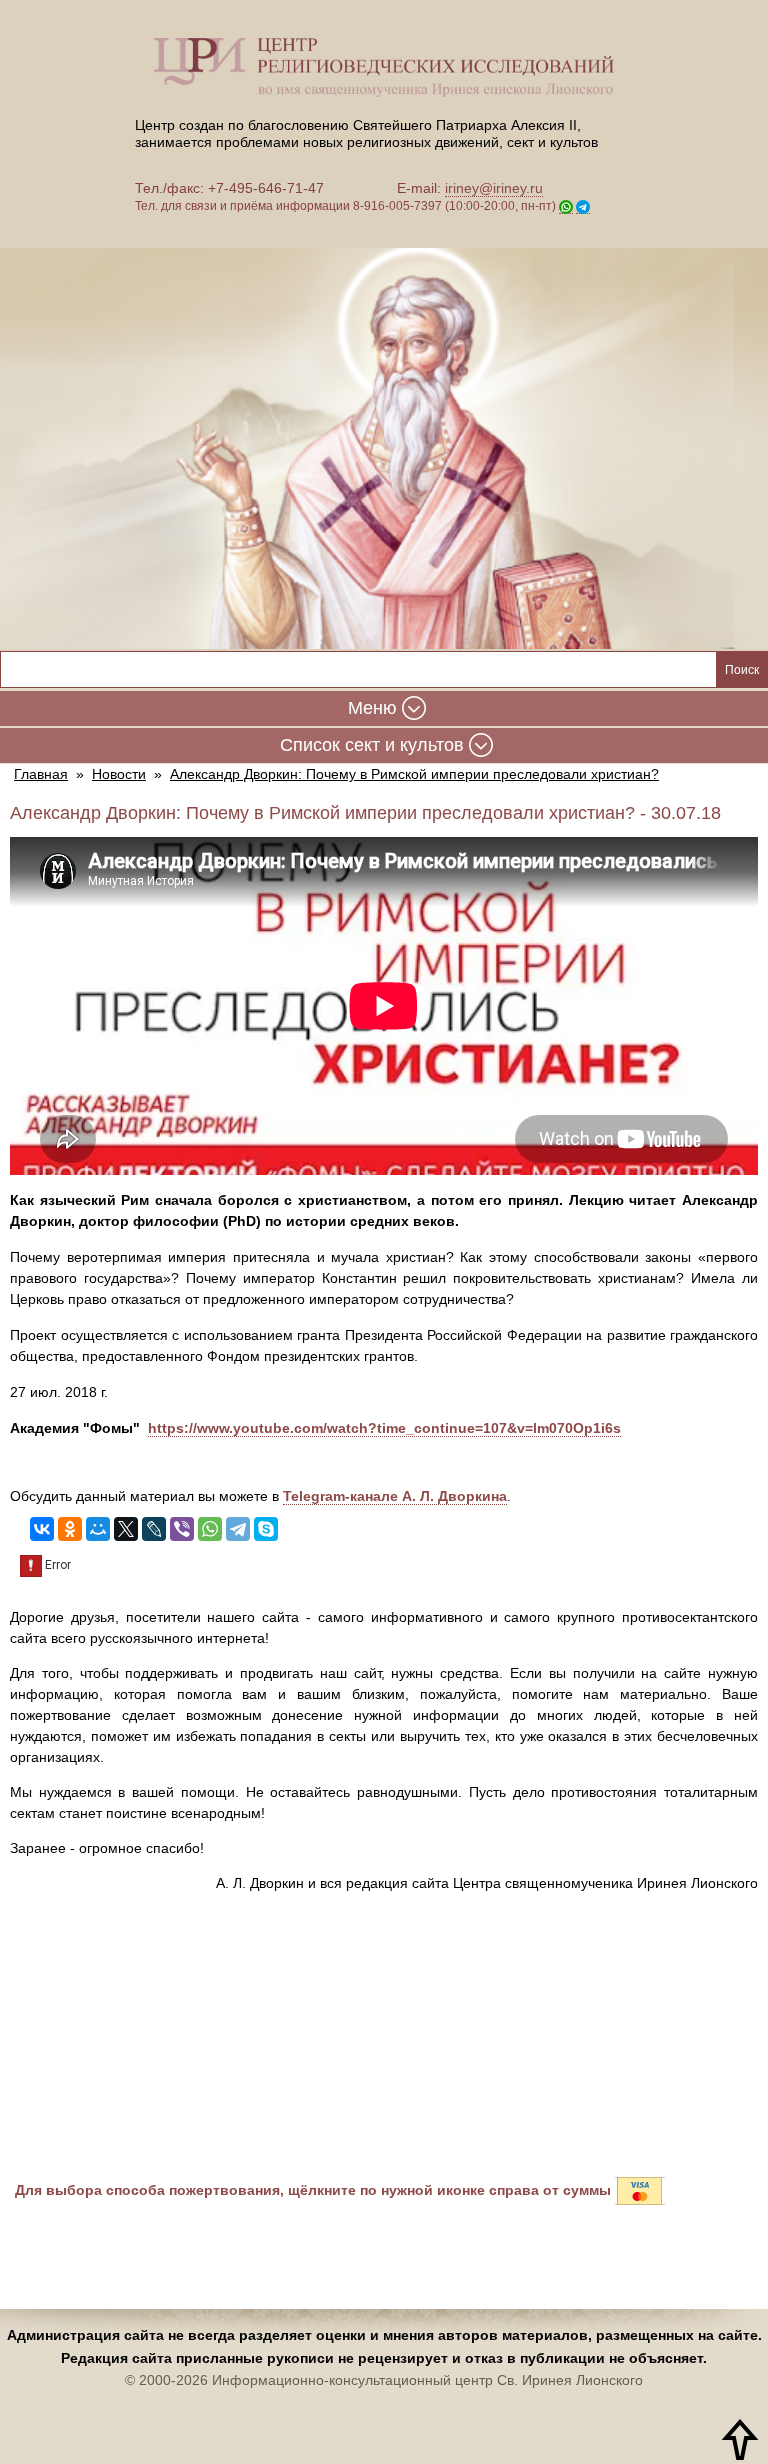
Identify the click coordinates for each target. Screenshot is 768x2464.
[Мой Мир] (98, 1529)
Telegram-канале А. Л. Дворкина (395, 1496)
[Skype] (266, 1529)
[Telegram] (238, 1529)
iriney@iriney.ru (494, 188)
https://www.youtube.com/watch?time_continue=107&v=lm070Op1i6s (384, 1428)
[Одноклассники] (70, 1529)
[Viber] (182, 1529)
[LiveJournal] (154, 1529)
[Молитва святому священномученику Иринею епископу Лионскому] (384, 435)
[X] (126, 1529)
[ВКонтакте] (42, 1529)
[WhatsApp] (210, 1529)
